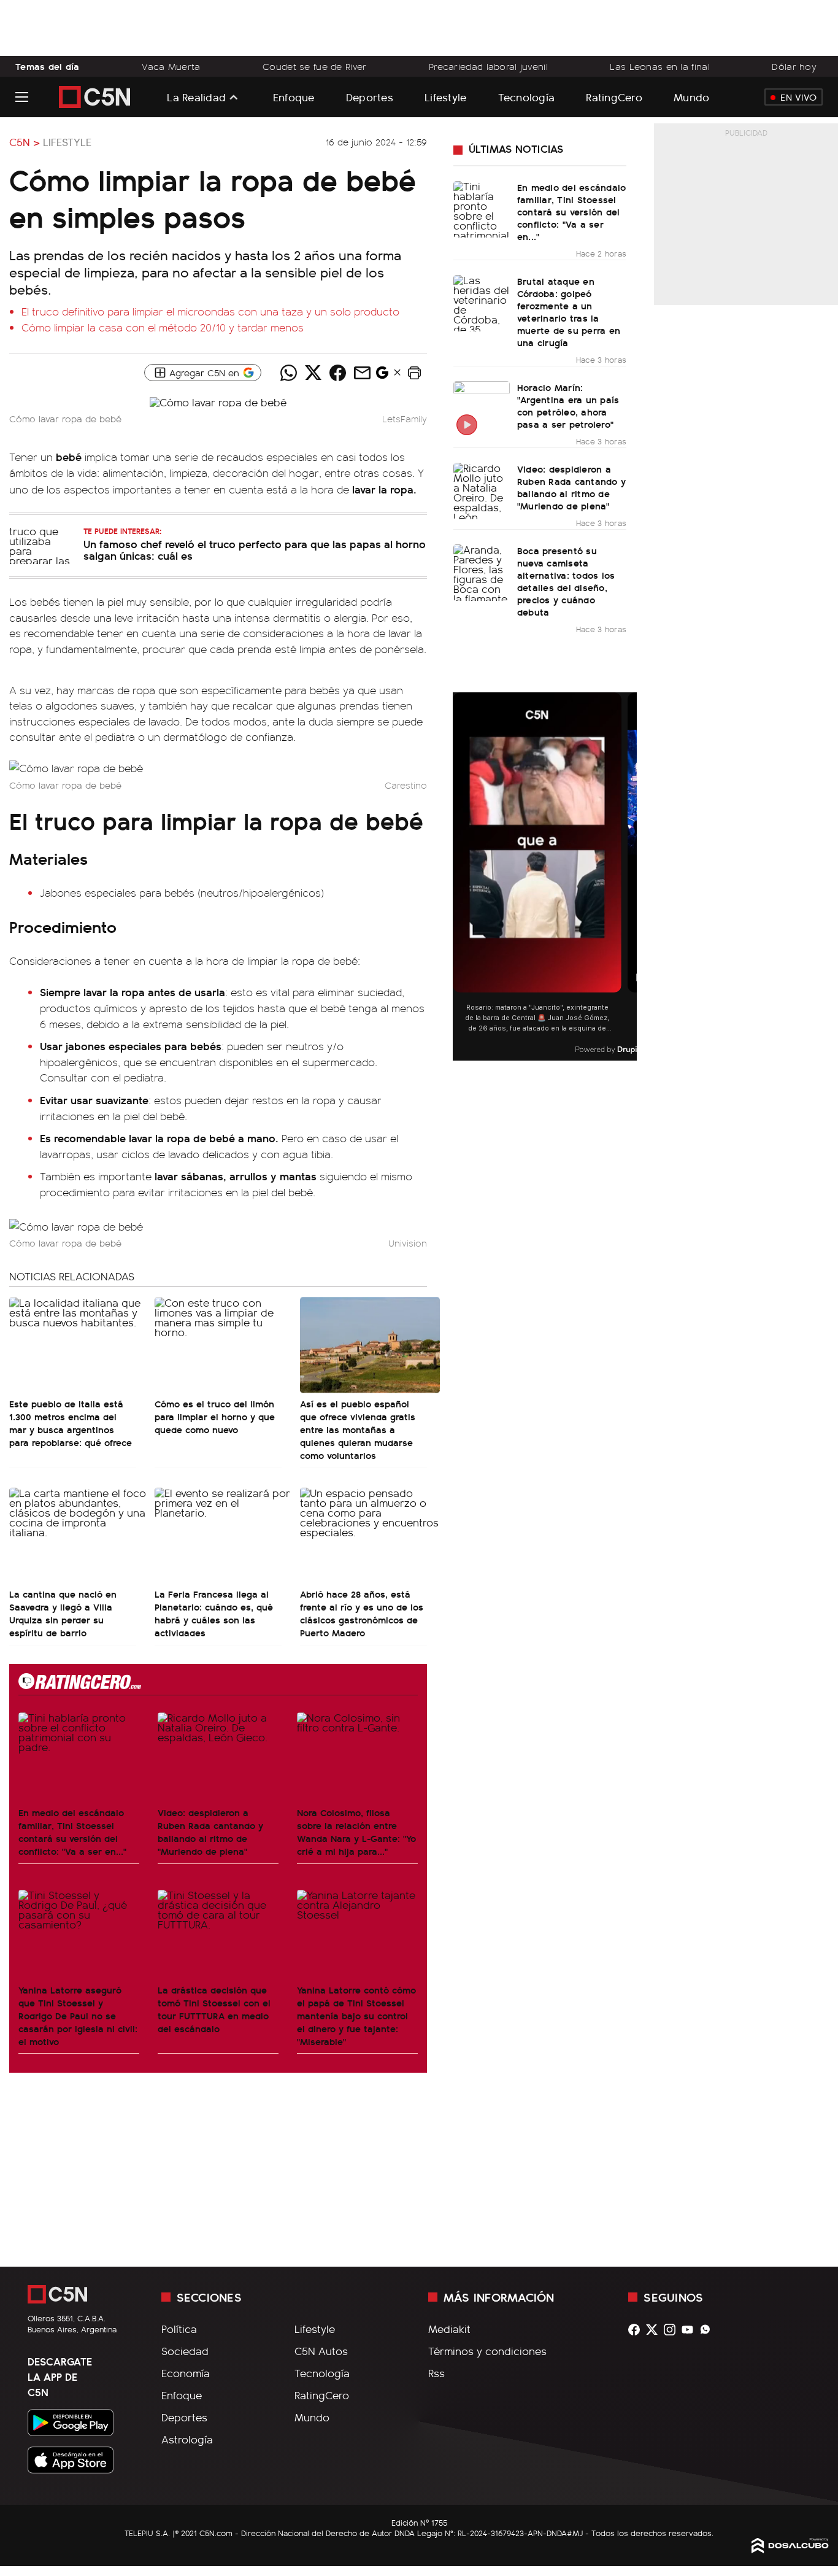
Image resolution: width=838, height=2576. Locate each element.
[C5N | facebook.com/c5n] (637, 2330)
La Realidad (196, 97)
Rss (436, 2373)
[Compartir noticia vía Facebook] (338, 373)
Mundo (691, 97)
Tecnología (527, 97)
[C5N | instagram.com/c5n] (673, 2330)
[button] (415, 373)
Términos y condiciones (487, 2351)
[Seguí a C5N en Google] (382, 376)
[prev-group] (460, 877)
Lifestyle (445, 97)
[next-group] (629, 877)
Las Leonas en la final (659, 66)
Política (179, 2329)
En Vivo (798, 97)
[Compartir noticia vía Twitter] (313, 373)
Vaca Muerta (171, 66)
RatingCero (614, 97)
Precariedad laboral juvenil (488, 66)
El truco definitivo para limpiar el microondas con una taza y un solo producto (210, 311)
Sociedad (185, 2351)
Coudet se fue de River (314, 66)
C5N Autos (321, 2351)
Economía (186, 2373)
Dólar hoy (794, 66)
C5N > (25, 142)
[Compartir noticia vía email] (363, 373)
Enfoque (294, 97)
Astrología (187, 2439)
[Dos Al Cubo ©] (790, 2549)
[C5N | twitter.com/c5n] (655, 2330)
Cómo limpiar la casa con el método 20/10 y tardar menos (163, 327)
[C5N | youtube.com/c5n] (690, 2330)
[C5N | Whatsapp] (708, 2330)
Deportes (370, 97)
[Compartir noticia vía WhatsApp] (289, 373)
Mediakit (449, 2329)
